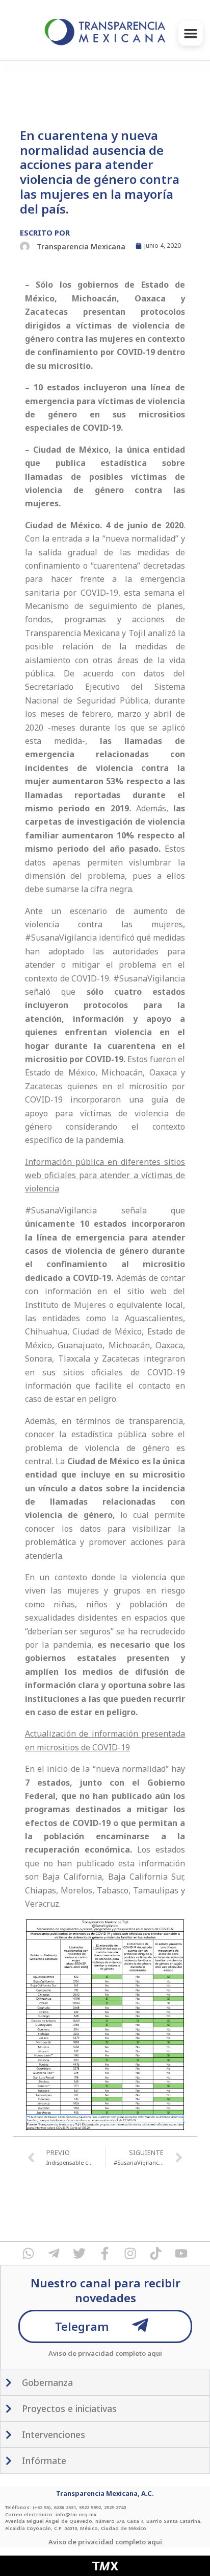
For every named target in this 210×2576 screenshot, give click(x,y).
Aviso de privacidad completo (97, 2353)
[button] (191, 33)
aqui (155, 2353)
